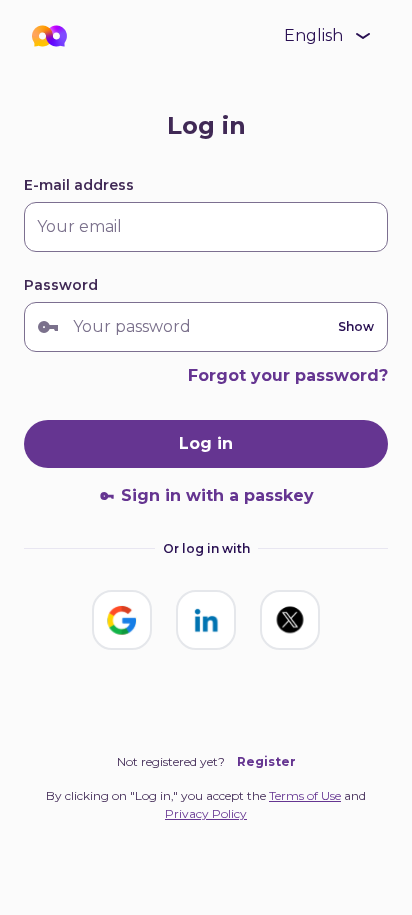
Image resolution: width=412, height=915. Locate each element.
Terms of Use (305, 795)
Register (266, 761)
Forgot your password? (288, 375)
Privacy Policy (206, 813)
